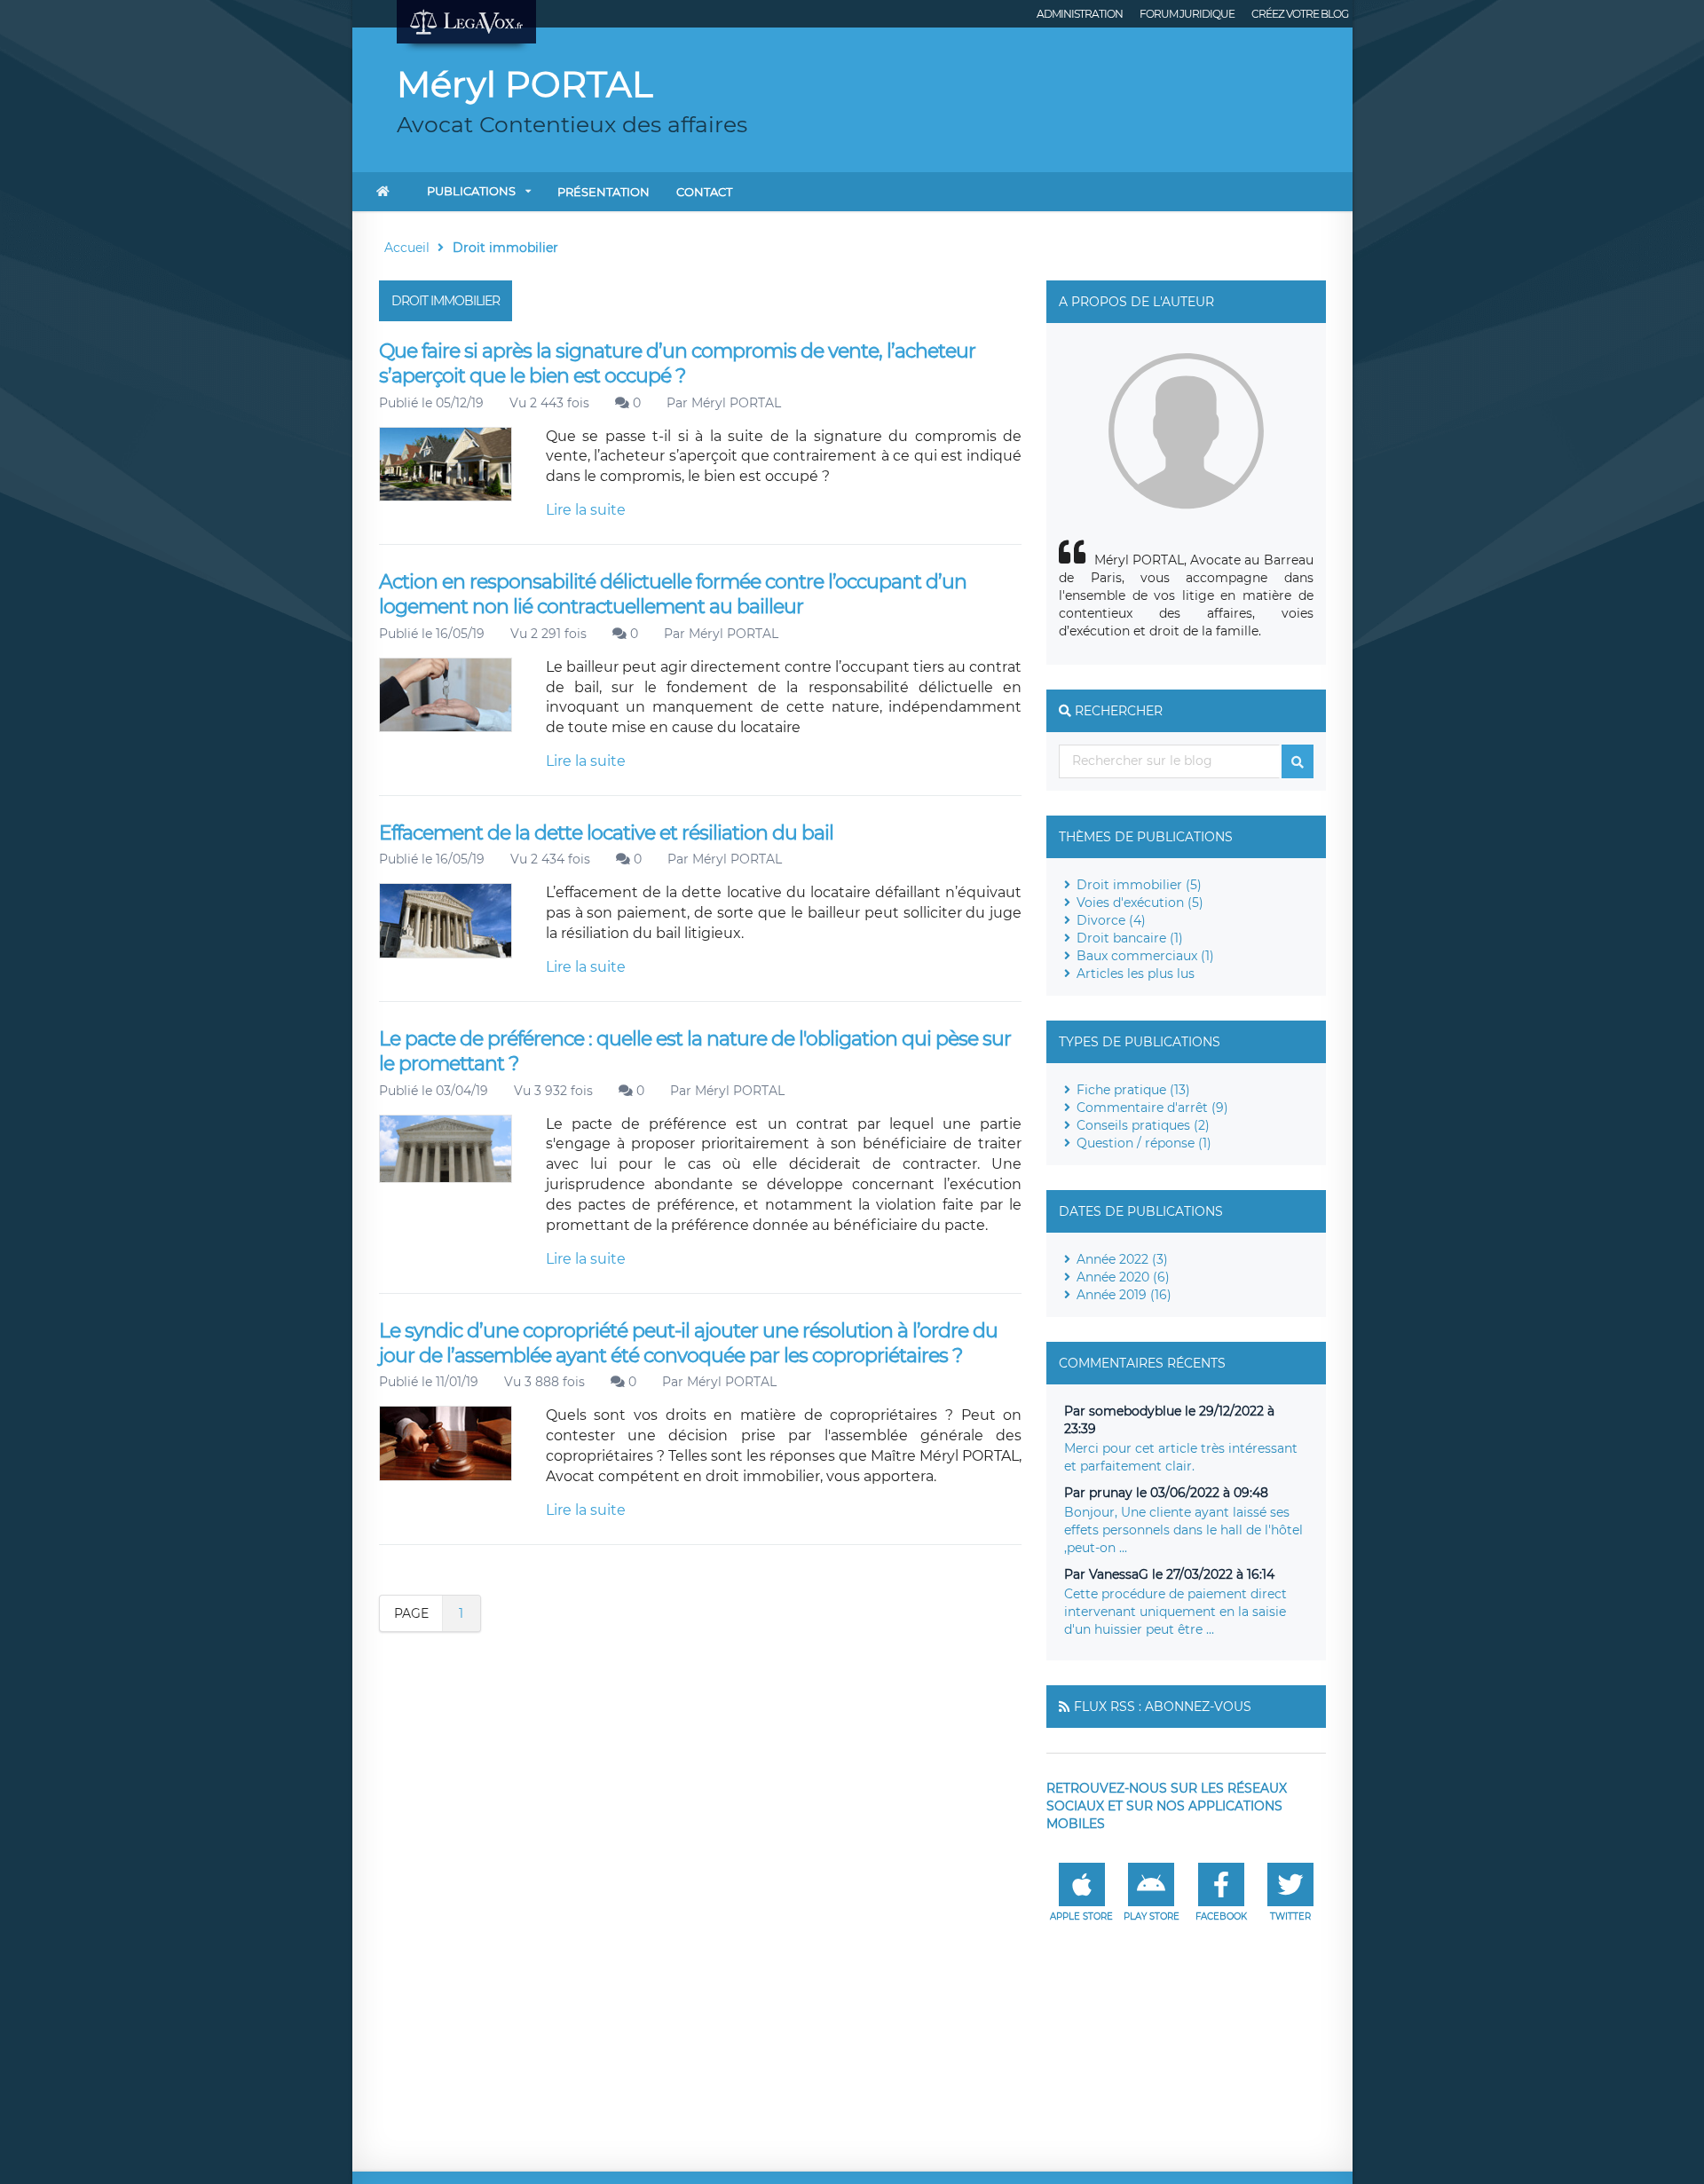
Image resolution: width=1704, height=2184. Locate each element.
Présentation (603, 192)
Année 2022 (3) (1122, 1259)
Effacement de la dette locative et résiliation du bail (606, 833)
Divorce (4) (1111, 920)
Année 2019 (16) (1124, 1295)
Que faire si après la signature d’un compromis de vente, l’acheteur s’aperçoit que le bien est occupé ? (677, 363)
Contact (704, 192)
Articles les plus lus (1136, 974)
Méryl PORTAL (736, 403)
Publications (471, 191)
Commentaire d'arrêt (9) (1152, 1108)
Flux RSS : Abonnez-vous (1163, 1707)
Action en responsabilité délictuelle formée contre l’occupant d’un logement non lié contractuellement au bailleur (673, 594)
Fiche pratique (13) (1133, 1090)
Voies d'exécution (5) (1140, 903)
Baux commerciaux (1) (1145, 956)
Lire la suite (586, 510)
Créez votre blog (1300, 14)
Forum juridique (1187, 14)
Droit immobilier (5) (1139, 885)
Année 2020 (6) (1123, 1277)
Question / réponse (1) (1144, 1143)
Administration (1080, 14)
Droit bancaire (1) (1130, 938)
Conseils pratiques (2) (1143, 1125)
